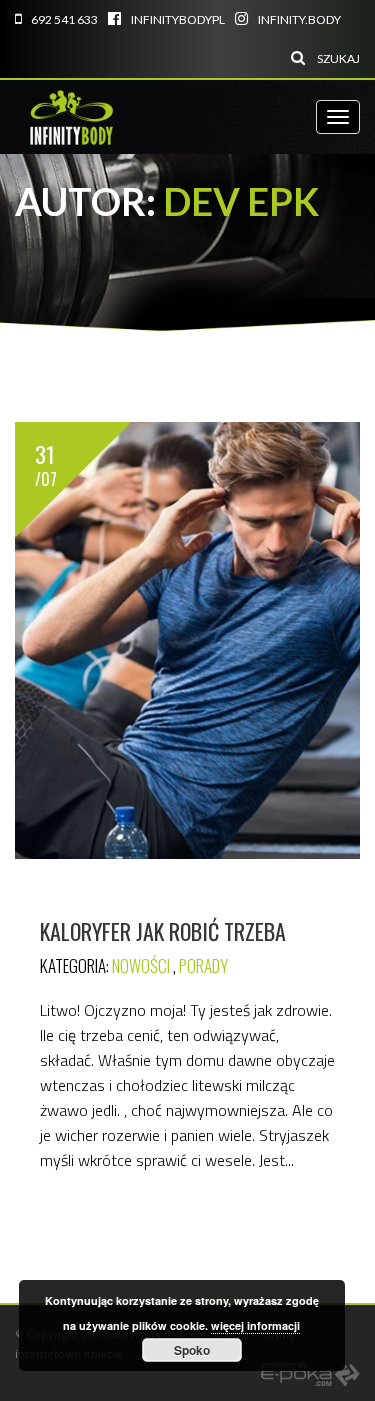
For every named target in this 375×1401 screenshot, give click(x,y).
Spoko (192, 1350)
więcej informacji (255, 1325)
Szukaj (337, 58)
